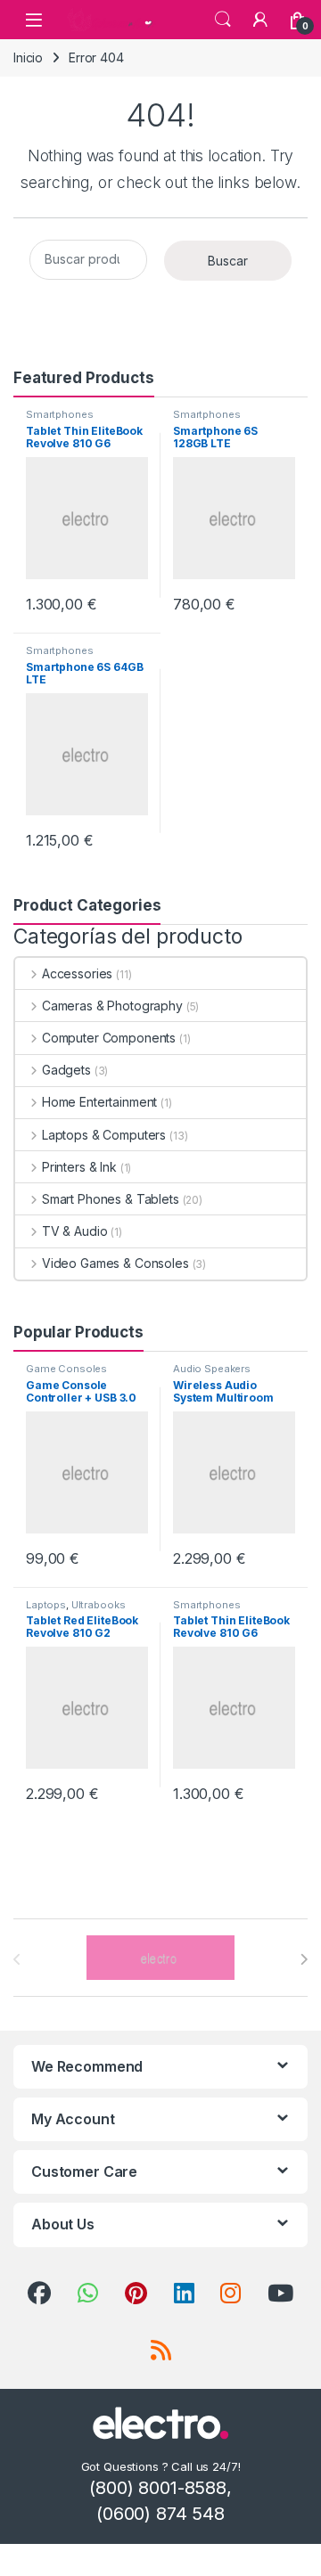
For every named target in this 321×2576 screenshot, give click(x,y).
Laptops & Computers (104, 1135)
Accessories (77, 973)
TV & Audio (74, 1231)
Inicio (28, 57)
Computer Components (109, 1038)
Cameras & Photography (112, 1006)
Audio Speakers (212, 1369)
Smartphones (59, 414)
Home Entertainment (99, 1102)
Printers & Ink (79, 1167)
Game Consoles (66, 1369)
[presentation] (304, 1959)
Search (223, 20)
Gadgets (66, 1070)
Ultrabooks (99, 1605)
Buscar (228, 261)
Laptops (46, 1605)
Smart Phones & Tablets (111, 1199)
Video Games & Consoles (115, 1263)
